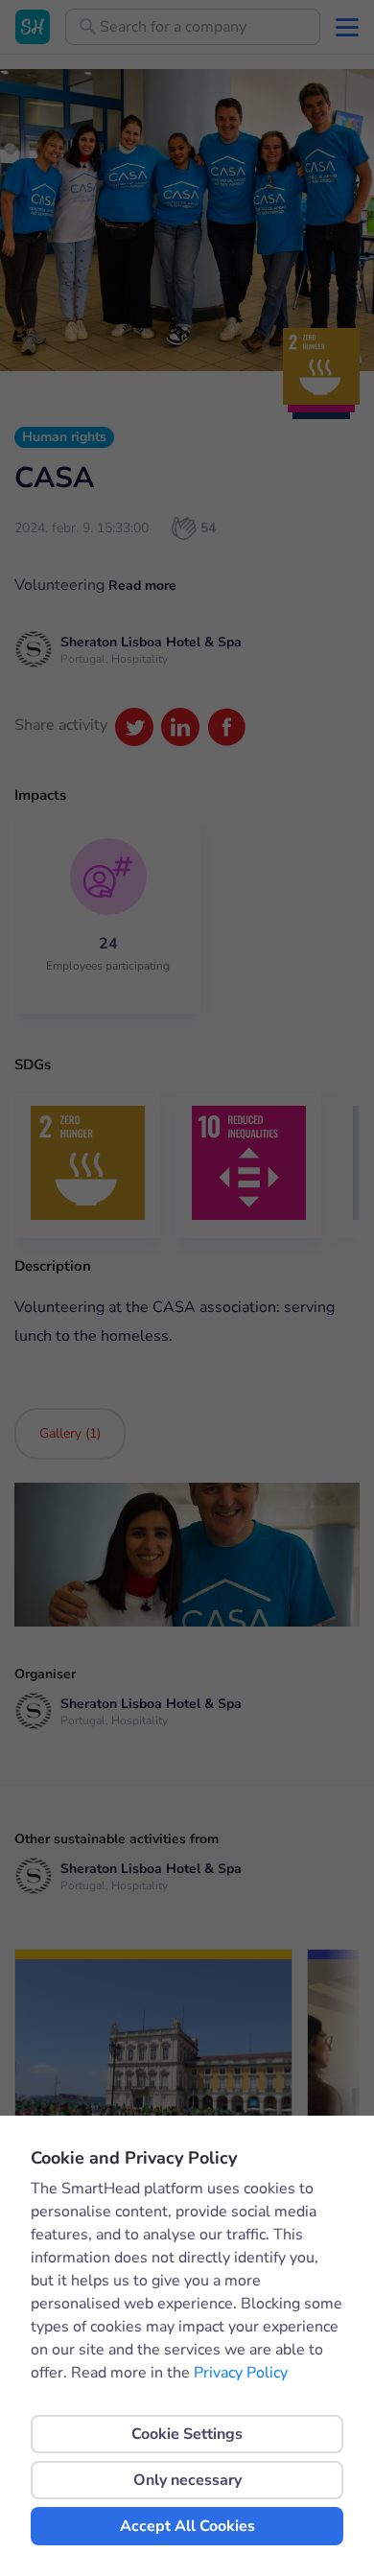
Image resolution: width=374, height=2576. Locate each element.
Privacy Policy (241, 2373)
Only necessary (187, 2480)
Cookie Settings (187, 2434)
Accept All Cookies (187, 2526)
